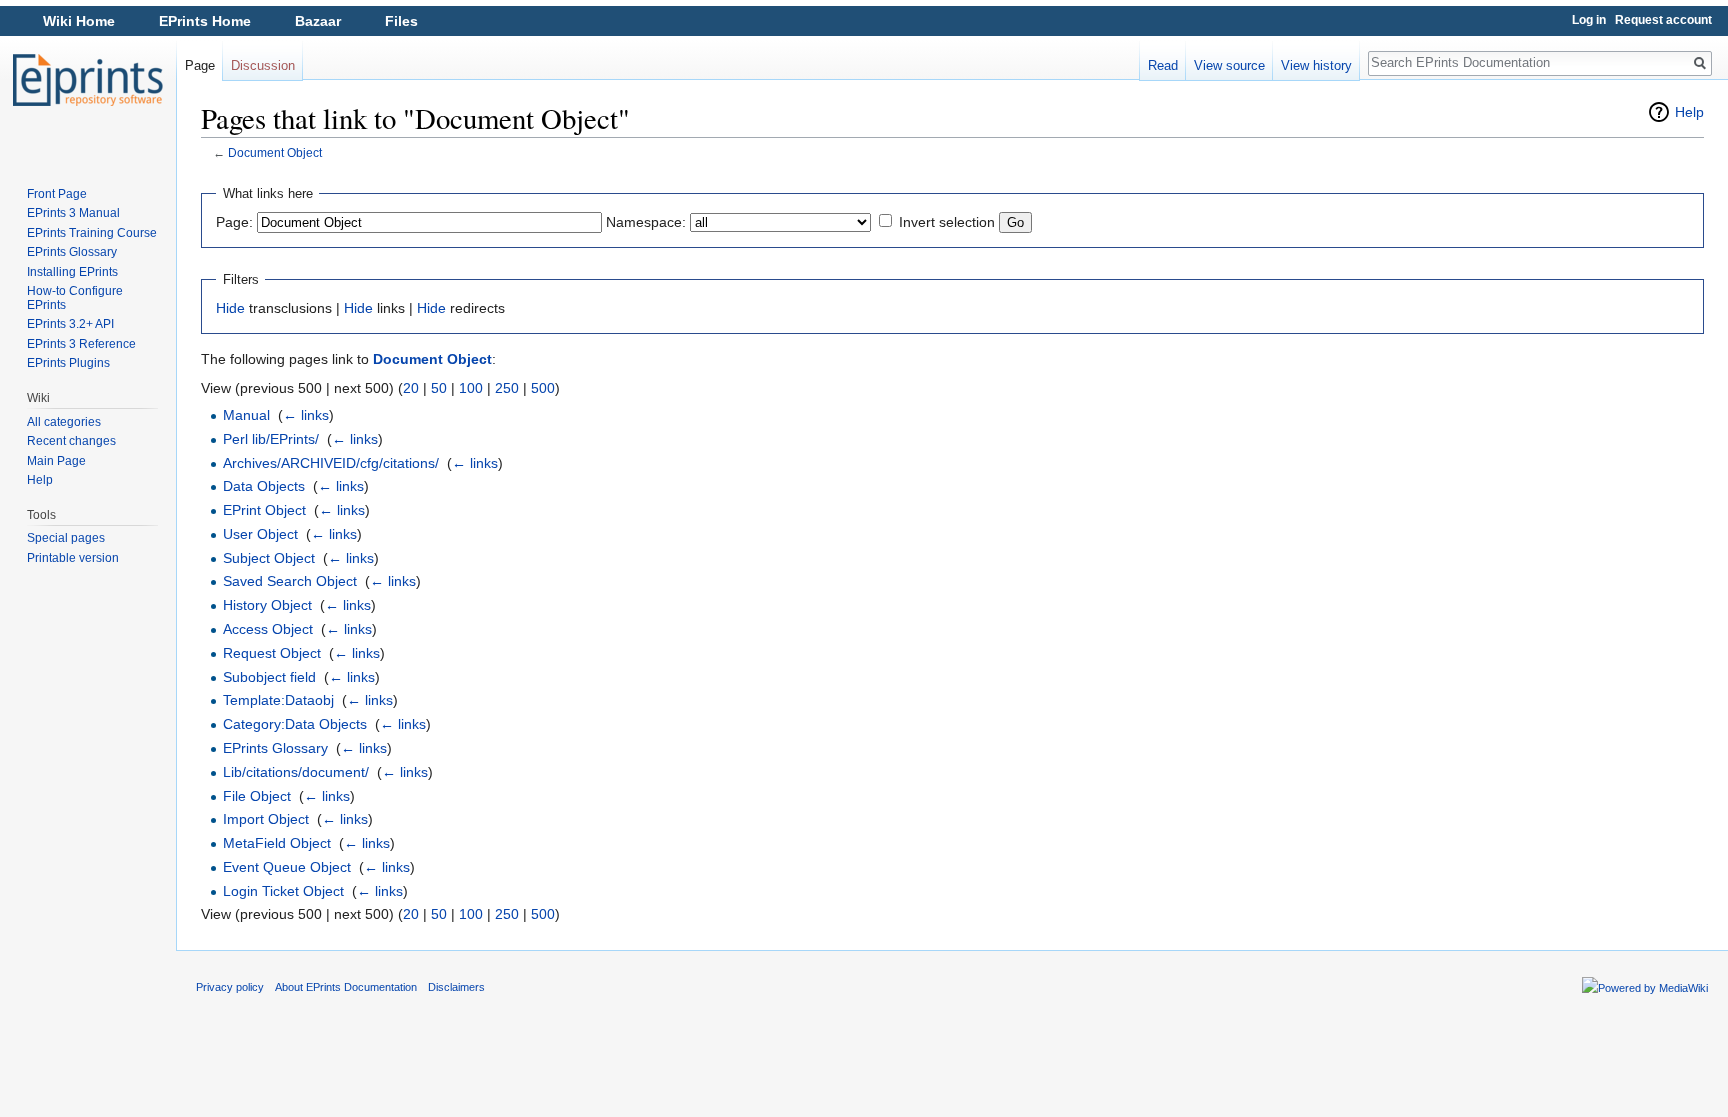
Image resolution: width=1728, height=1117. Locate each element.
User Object (260, 534)
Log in (1589, 20)
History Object (267, 605)
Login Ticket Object (283, 891)
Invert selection (947, 222)
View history (1316, 65)
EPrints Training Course (92, 233)
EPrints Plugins (68, 363)
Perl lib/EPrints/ (271, 439)
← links (306, 415)
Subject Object (269, 558)
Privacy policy (230, 987)
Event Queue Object (287, 867)
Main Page (56, 461)
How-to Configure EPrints (75, 298)
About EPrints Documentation (346, 987)
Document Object (275, 152)
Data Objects (264, 486)
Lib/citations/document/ (296, 772)
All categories (64, 422)
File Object (257, 796)
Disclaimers (456, 987)
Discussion (263, 65)
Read (1163, 65)
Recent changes (71, 441)
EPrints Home (205, 21)
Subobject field (269, 677)
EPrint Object (264, 510)
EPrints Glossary (275, 748)
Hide (230, 308)
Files (401, 21)
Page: (234, 222)
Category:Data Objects (295, 724)
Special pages (66, 538)
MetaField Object (277, 843)
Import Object (266, 819)
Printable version (73, 558)
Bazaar (318, 21)
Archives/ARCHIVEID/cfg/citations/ (331, 463)
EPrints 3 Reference (81, 344)
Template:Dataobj (278, 700)
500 (543, 388)
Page (200, 65)
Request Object (272, 653)
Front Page (57, 194)
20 (411, 388)
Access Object (268, 629)
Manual (246, 415)
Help (1689, 112)
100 (471, 388)
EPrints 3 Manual (73, 213)
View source (1229, 65)
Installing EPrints (72, 272)
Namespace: (646, 222)
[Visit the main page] (88, 80)
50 (439, 388)
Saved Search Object (290, 581)
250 (507, 388)
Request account (1663, 20)
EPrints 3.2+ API (70, 324)
